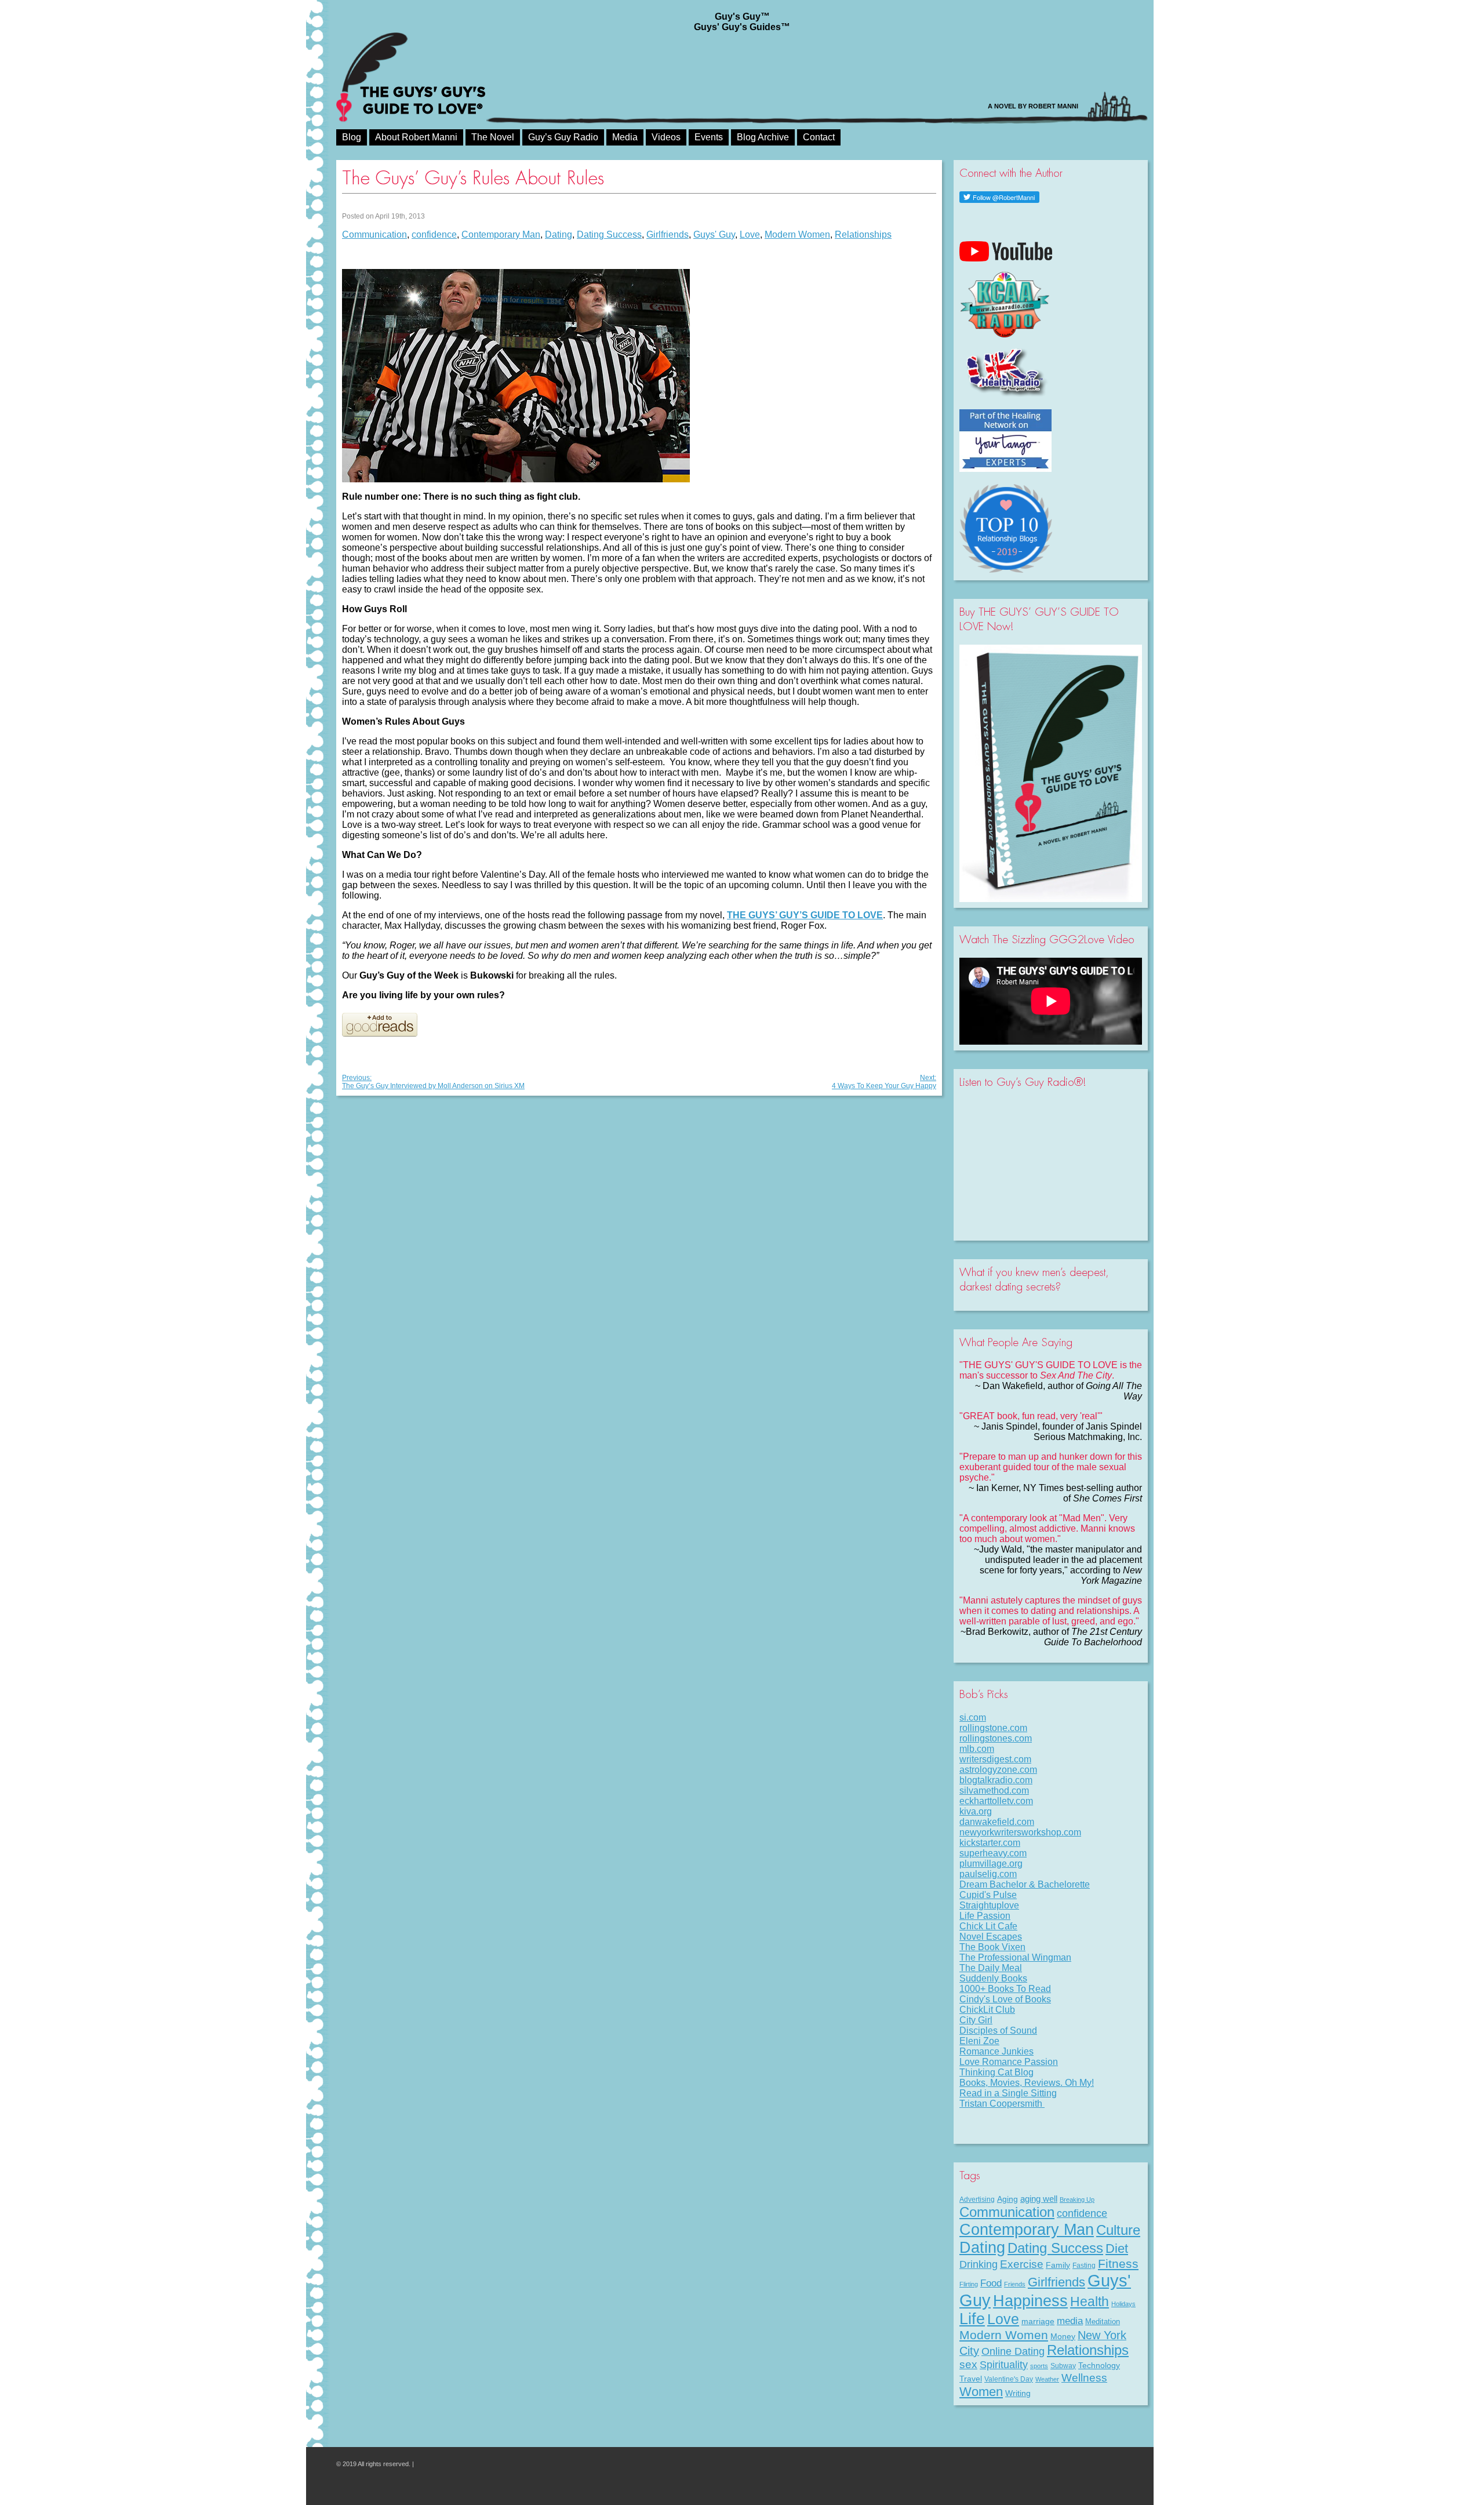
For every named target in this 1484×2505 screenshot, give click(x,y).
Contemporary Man (501, 234)
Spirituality (1004, 2365)
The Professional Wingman (1015, 1957)
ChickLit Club (987, 2010)
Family (1058, 2265)
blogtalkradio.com (996, 1780)
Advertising (977, 2199)
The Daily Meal (991, 1968)
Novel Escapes (991, 1937)
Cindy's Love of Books (1005, 1999)
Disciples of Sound (998, 2030)
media (1070, 2321)
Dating (559, 234)
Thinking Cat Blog (996, 2072)
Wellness (1084, 2377)
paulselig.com (988, 1874)
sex (968, 2364)
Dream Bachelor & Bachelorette (1025, 1884)
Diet (1117, 2248)
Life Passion (985, 1916)
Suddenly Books (993, 1978)
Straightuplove (989, 1905)
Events (709, 137)
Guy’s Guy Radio (563, 137)
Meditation (1103, 2322)
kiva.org (976, 1811)
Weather (1047, 2379)
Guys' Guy (714, 234)
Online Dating (1013, 2351)
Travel (971, 2379)
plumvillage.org (991, 1864)
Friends (1015, 2284)
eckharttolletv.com (996, 1801)
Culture (1118, 2230)
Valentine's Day (1009, 2379)
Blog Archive (763, 137)
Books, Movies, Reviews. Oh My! (1027, 2083)
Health (1090, 2302)
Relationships (863, 234)
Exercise (1022, 2264)
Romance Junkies (996, 2051)
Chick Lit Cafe (988, 1926)
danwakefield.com (997, 1822)
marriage (1038, 2321)
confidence (434, 234)
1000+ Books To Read (1005, 1989)
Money (1063, 2336)
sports (1039, 2366)
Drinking (979, 2264)
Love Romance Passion (1009, 2062)
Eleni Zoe (979, 2041)
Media (625, 137)
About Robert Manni (416, 137)
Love (750, 234)
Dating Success (609, 234)
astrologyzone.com (998, 1770)
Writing (1018, 2393)
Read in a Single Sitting (1008, 2093)
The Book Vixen (992, 1947)
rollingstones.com (996, 1738)
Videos (666, 137)
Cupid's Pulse (988, 1895)
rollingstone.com (993, 1728)
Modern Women (797, 234)
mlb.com (977, 1749)
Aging (1007, 2199)
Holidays (1123, 2304)
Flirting (969, 2284)
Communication (374, 234)
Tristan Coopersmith (1002, 2104)
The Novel (493, 137)
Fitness (1118, 2264)
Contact (819, 137)
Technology (1099, 2365)
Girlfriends (668, 234)
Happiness (1030, 2301)
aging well (1039, 2199)
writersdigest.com (995, 1759)
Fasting (1084, 2266)
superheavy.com (993, 1853)
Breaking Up (1077, 2199)
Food (991, 2283)
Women (981, 2392)
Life (972, 2319)
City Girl (976, 2020)
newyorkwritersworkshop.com (1020, 1832)
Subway (1063, 2366)
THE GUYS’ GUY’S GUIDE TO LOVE (805, 915)
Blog (352, 137)
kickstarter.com (990, 1843)
